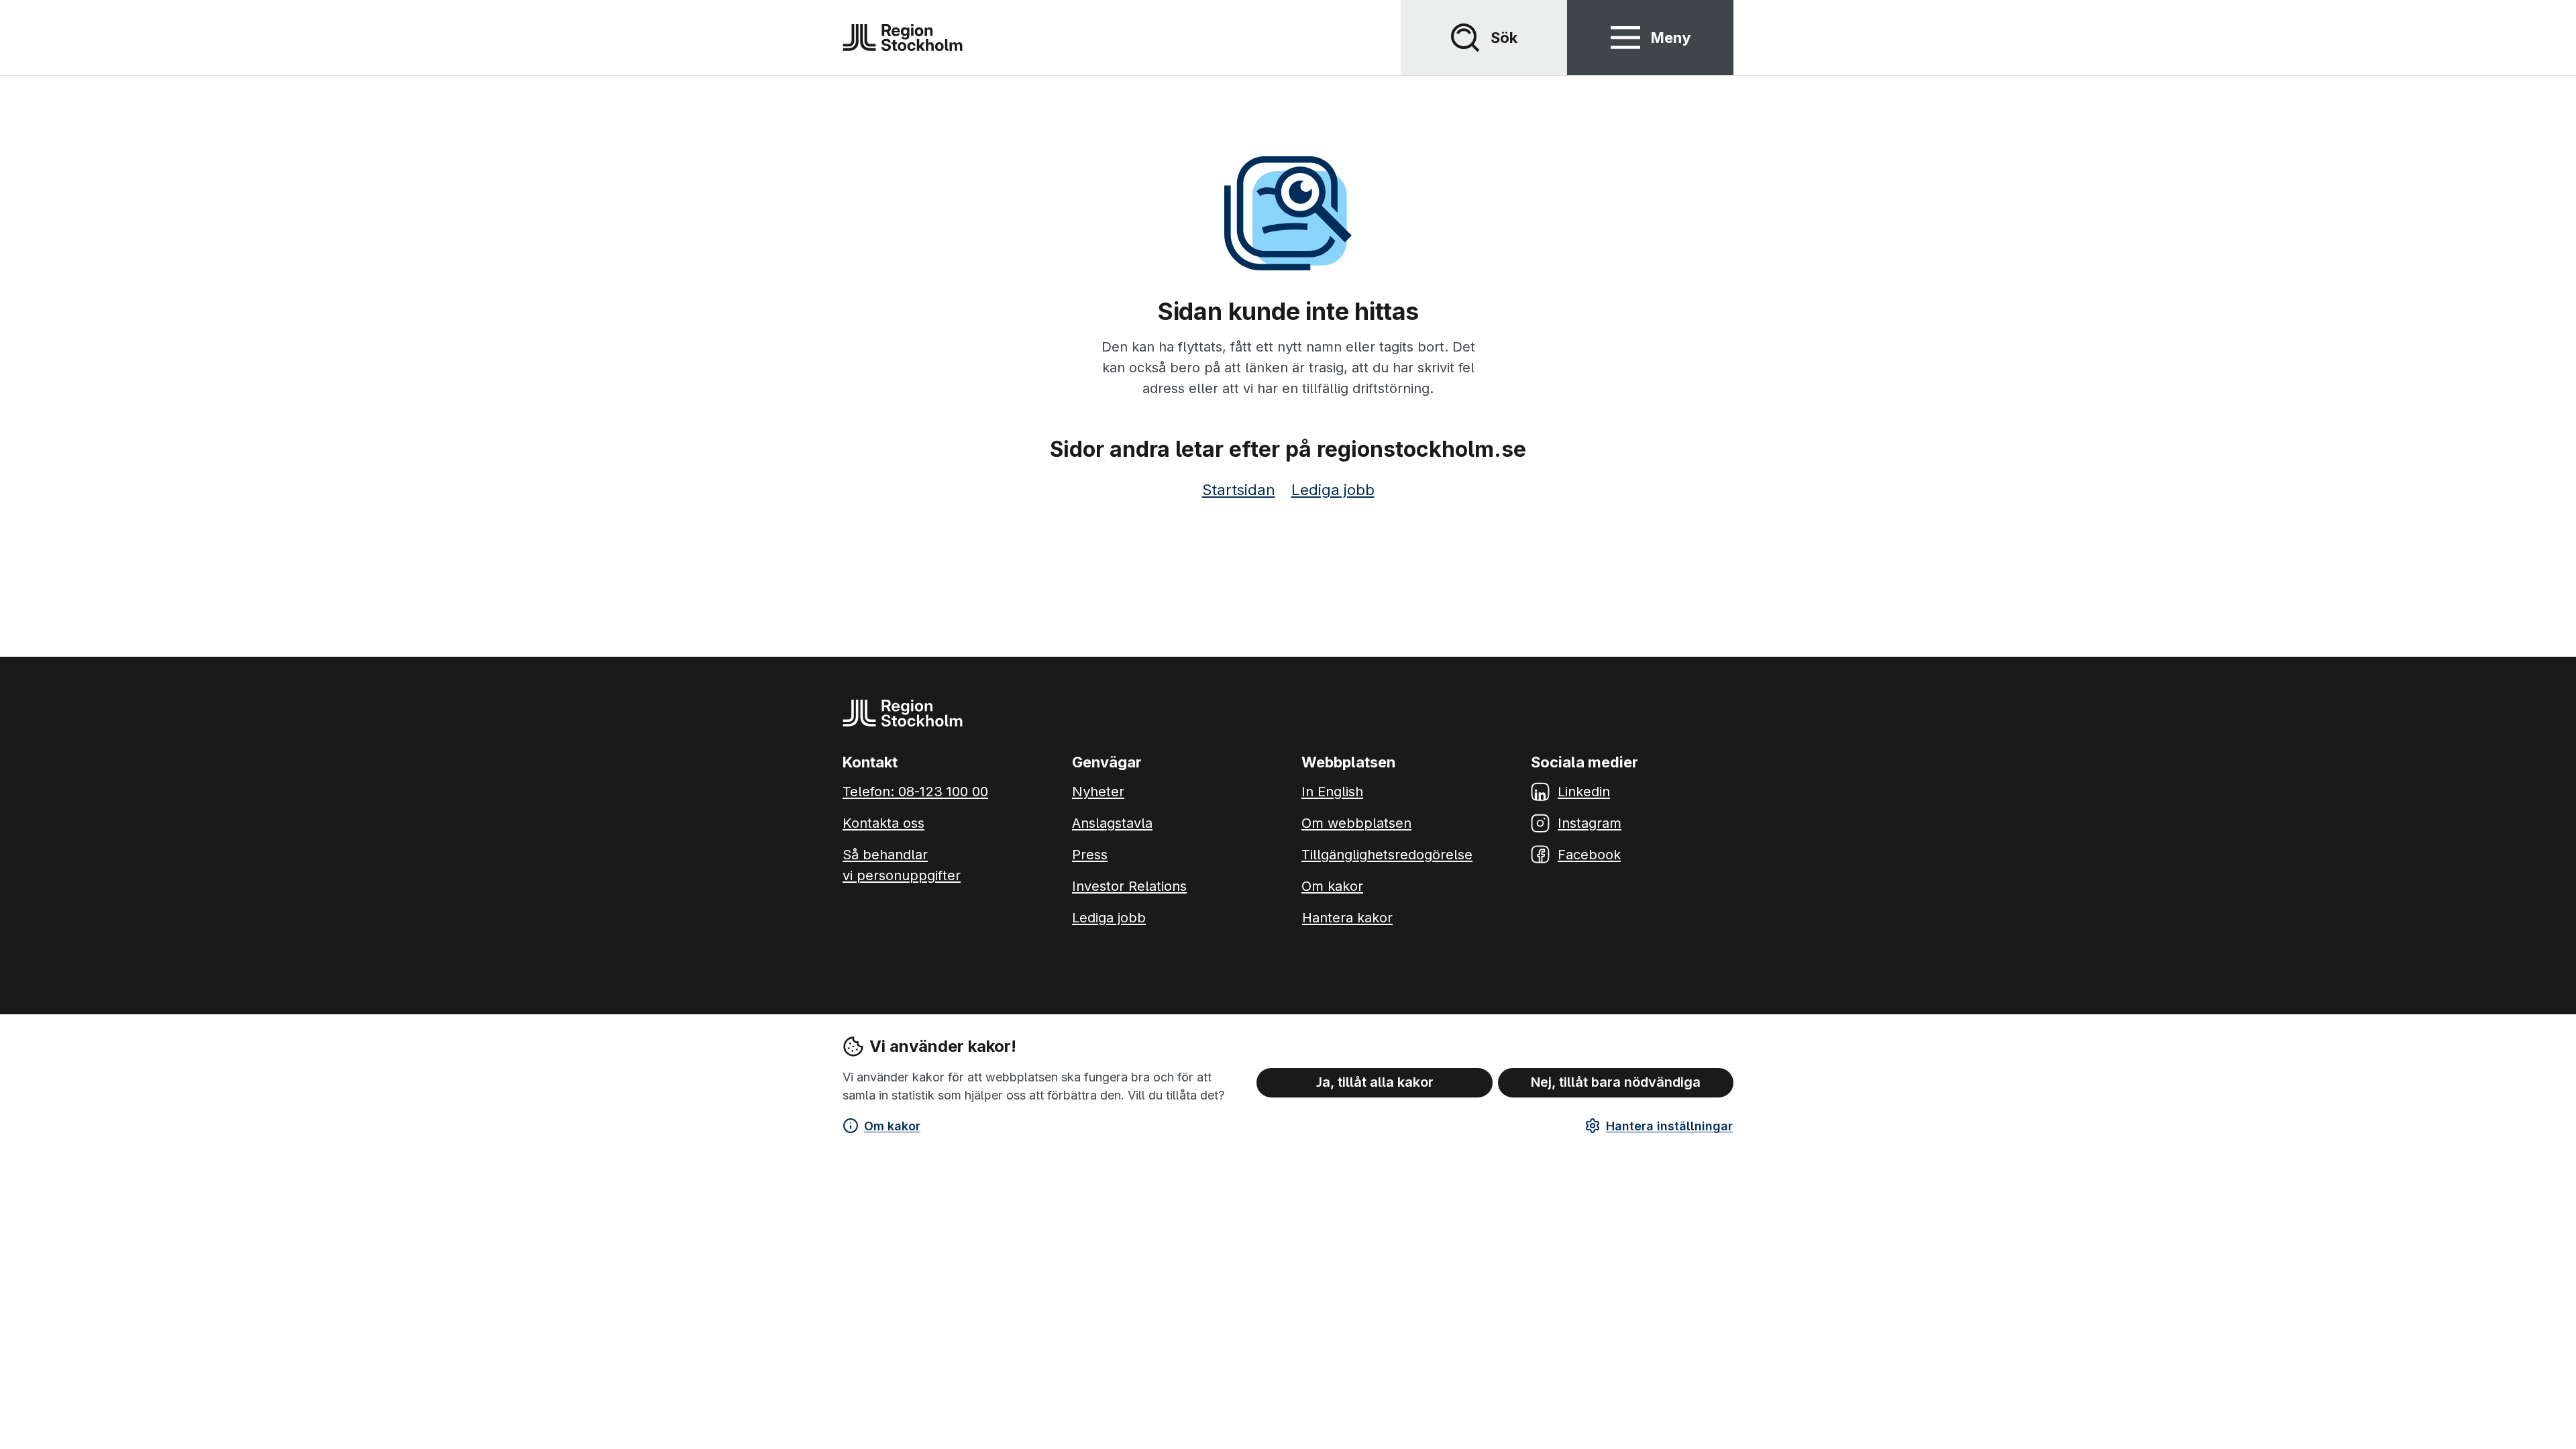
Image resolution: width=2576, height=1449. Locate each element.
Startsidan (1239, 490)
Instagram (1590, 823)
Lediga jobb (1333, 490)
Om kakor (892, 1126)
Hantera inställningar (1669, 1126)
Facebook (1589, 855)
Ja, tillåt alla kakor (1375, 1082)
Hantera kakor (1347, 918)
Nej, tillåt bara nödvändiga (1616, 1082)
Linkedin (1584, 792)
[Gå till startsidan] (903, 38)
